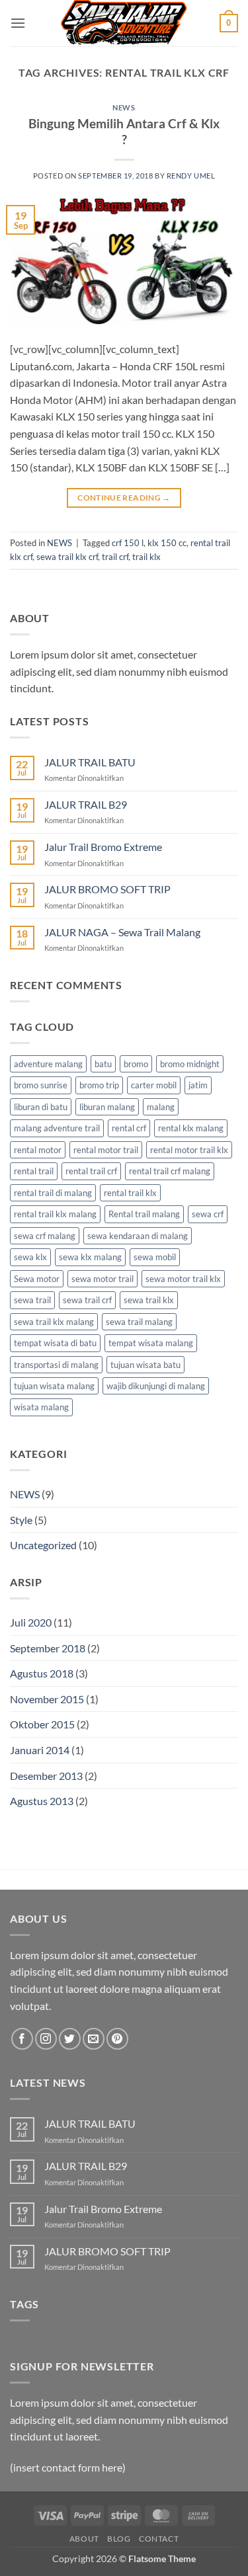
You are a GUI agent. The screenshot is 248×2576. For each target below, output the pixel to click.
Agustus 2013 (42, 1801)
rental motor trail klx (189, 1150)
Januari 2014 (40, 1750)
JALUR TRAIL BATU (90, 762)
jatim (198, 1085)
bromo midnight (190, 1064)
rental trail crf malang (170, 1171)
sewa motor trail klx (183, 1279)
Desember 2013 (46, 1776)
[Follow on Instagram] (46, 2039)
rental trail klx (130, 1193)
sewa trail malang (139, 1322)
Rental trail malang (144, 1214)
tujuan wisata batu (145, 1365)
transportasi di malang (56, 1365)
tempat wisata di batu (55, 1343)
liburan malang (107, 1107)
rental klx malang (191, 1128)
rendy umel (191, 176)
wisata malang (41, 1407)
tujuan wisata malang (54, 1386)
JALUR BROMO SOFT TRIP (107, 889)
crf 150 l (128, 543)
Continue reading (124, 498)
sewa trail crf (87, 1300)
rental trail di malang (53, 1193)
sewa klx (30, 1257)
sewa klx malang (90, 1257)
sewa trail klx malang (54, 1322)
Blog (119, 2539)
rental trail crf (91, 1171)
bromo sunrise (41, 1085)
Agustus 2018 (42, 1673)
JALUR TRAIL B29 (86, 804)
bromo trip (99, 1085)
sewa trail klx (149, 1300)
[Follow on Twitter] (70, 2039)
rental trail (34, 1171)
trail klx (146, 557)
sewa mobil (155, 1257)
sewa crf (208, 1214)
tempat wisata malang (151, 1343)
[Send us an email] (94, 2039)
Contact (159, 2539)
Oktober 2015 (42, 1724)
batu (103, 1064)
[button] (18, 23)
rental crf (129, 1128)
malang (161, 1107)
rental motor (38, 1150)
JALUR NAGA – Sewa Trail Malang (122, 932)
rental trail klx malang (55, 1214)
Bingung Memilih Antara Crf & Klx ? (124, 132)
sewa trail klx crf (67, 557)
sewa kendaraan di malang (138, 1236)
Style (21, 1520)
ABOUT (84, 2539)
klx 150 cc (167, 543)
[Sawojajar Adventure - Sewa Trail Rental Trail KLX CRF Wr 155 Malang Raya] (124, 23)
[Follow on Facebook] (22, 2039)
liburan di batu (41, 1107)
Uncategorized (43, 1545)
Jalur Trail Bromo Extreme (103, 847)
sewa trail (32, 1300)
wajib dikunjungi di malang (156, 1386)
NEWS (124, 107)
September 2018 (48, 1648)
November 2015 (47, 1699)
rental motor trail (106, 1150)
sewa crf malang (45, 1236)
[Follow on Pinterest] (117, 2039)
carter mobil (154, 1085)
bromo (136, 1064)
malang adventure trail (57, 1128)
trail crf (115, 557)
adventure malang (48, 1064)
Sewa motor (37, 1279)
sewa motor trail (103, 1279)
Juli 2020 (31, 1622)
